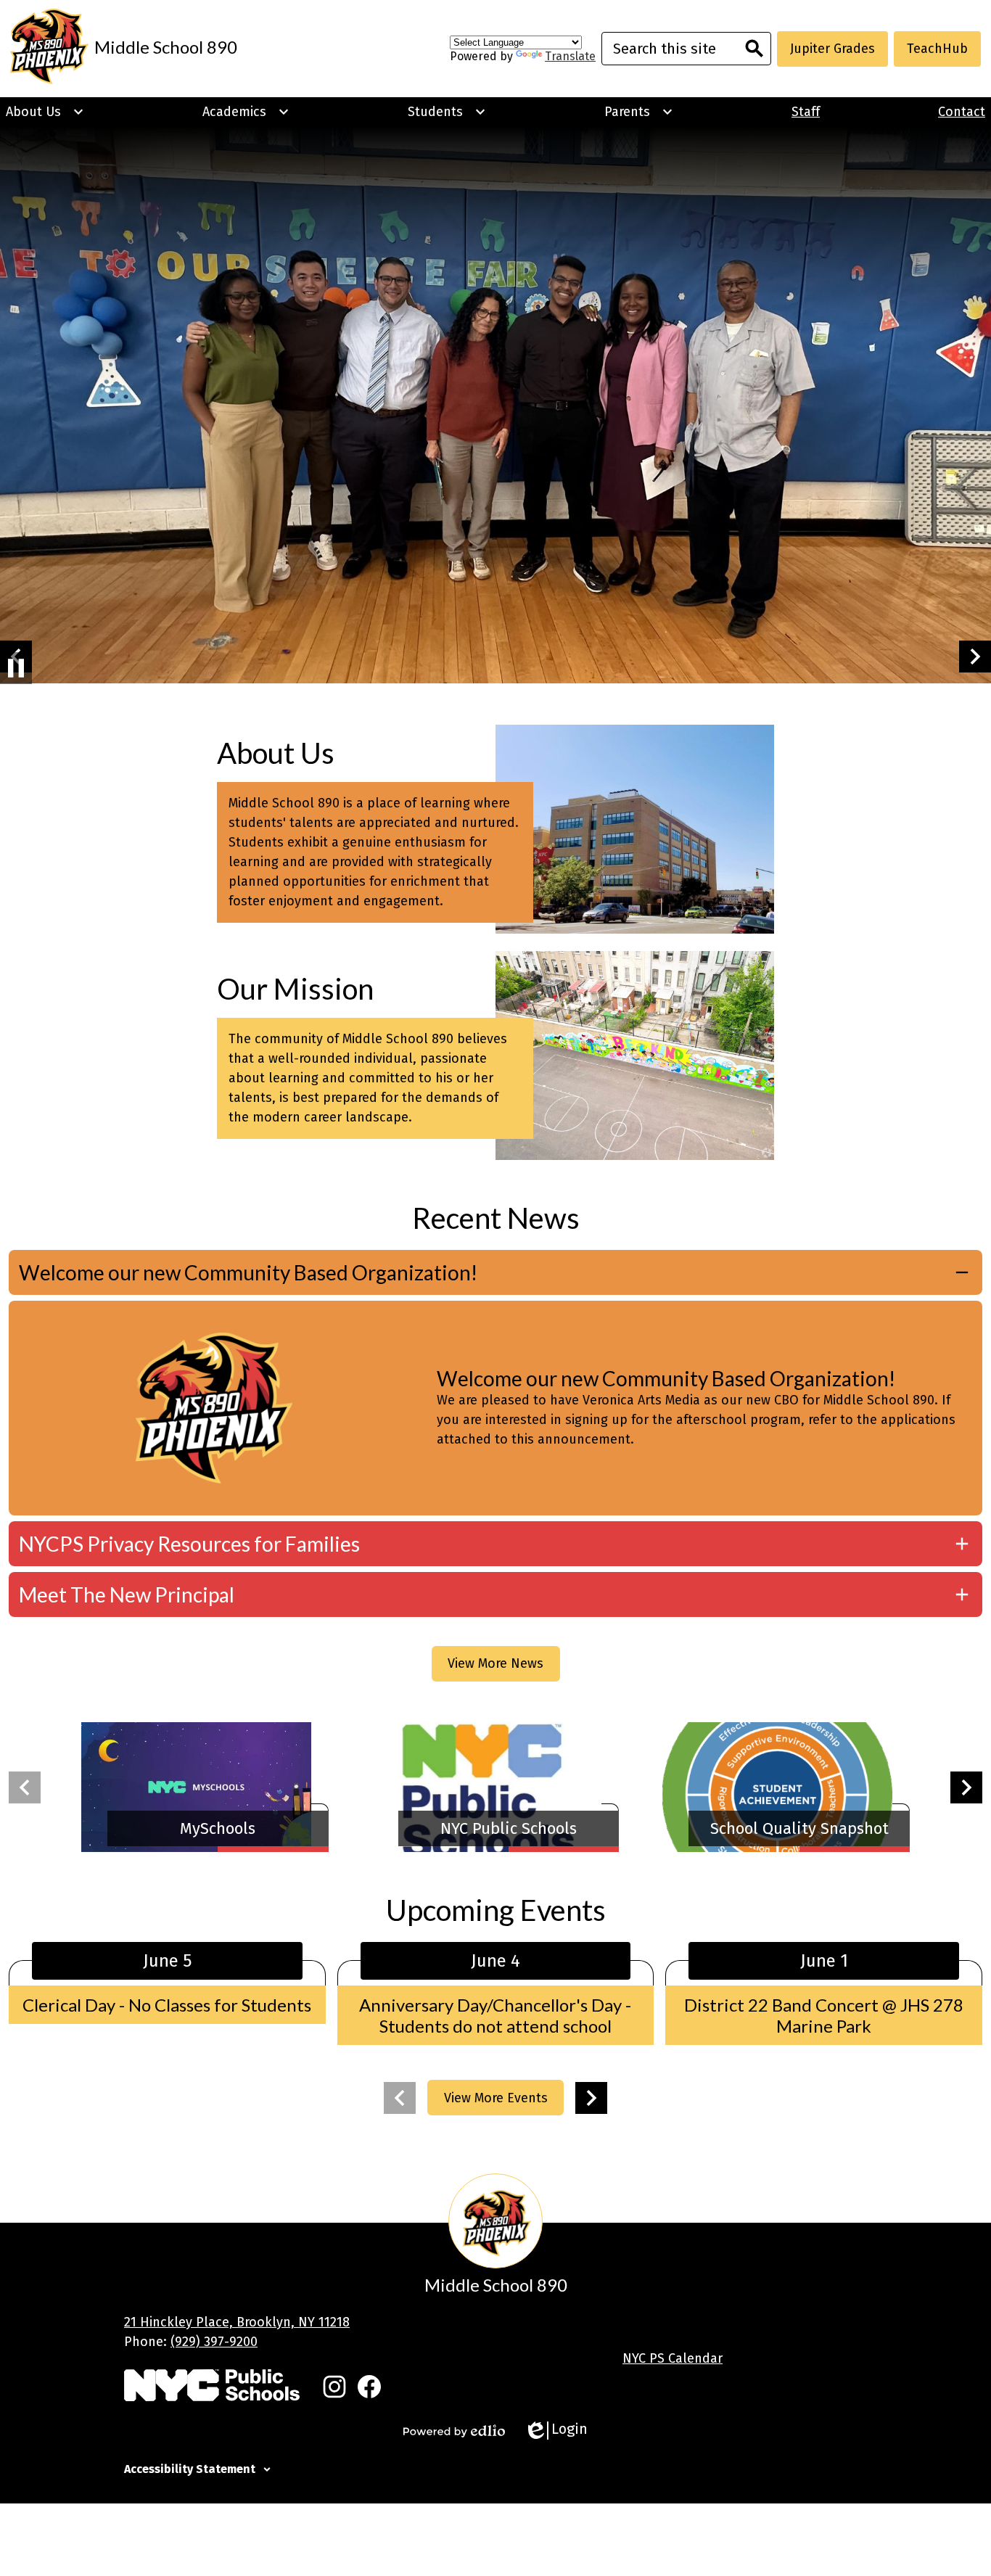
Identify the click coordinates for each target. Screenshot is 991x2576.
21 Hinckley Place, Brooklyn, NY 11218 (237, 2322)
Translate (570, 56)
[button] (975, 657)
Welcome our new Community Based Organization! (666, 1378)
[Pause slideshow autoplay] (16, 668)
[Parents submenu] (639, 112)
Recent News (496, 1218)
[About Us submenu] (45, 112)
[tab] (495, 2467)
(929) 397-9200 (214, 2342)
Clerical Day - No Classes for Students (167, 2005)
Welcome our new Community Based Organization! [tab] (248, 1272)
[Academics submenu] (246, 112)
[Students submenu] (447, 112)
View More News (495, 1663)
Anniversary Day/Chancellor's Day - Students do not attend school (495, 2015)
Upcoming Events (496, 1910)
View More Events (496, 2098)
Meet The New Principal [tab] (127, 1594)
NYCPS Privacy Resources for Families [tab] (189, 1544)
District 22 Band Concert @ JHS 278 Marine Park (824, 2015)
